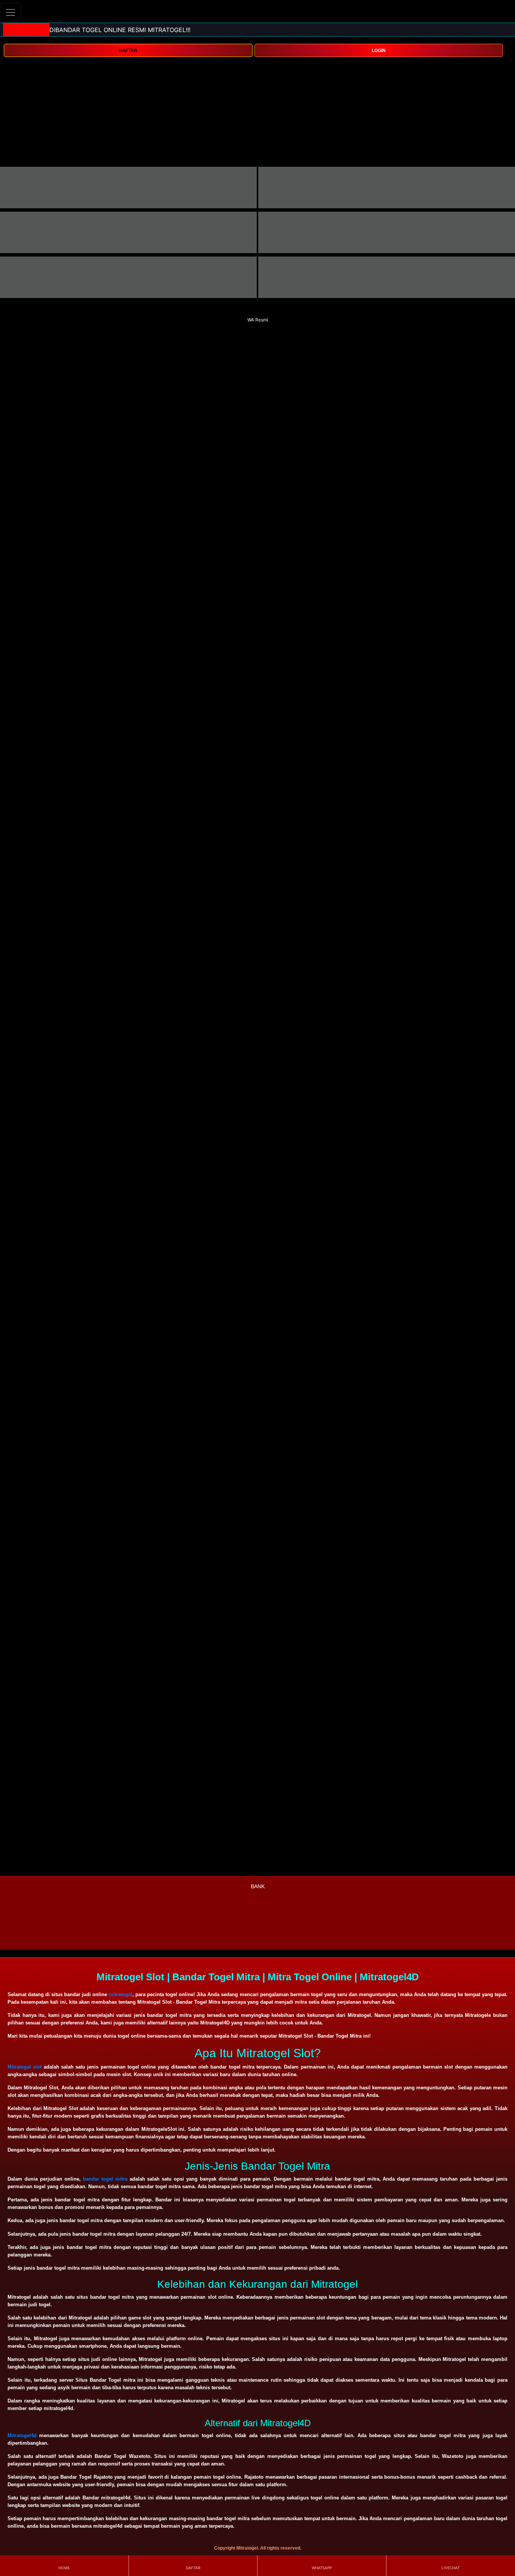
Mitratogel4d (22, 2435)
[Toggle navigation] (11, 12)
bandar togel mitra (105, 2179)
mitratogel (120, 1994)
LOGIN (379, 51)
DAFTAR (128, 51)
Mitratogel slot (25, 2067)
